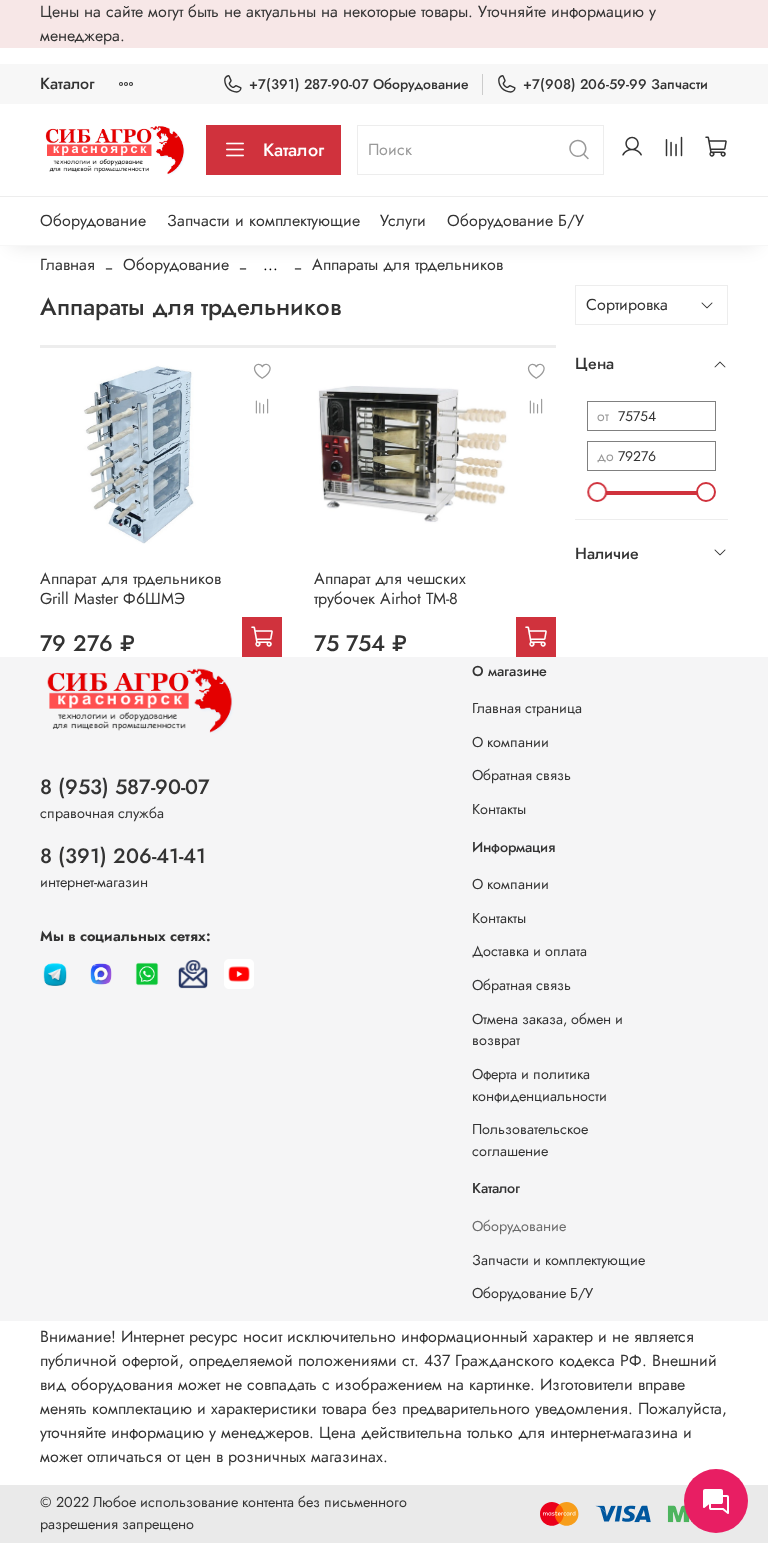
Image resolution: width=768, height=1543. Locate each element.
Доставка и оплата (529, 951)
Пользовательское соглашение (530, 1140)
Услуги (403, 220)
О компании (510, 742)
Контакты (499, 809)
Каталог (67, 83)
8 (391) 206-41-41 (123, 856)
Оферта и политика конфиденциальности (539, 1085)
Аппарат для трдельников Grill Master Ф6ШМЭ (130, 588)
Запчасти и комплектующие (263, 220)
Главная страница (527, 708)
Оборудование (93, 220)
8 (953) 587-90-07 (125, 787)
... (270, 265)
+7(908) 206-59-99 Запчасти (615, 84)
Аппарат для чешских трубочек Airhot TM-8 (390, 588)
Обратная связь (521, 775)
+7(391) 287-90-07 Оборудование (359, 84)
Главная (67, 264)
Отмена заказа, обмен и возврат (547, 1030)
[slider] (597, 492)
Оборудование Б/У (515, 220)
